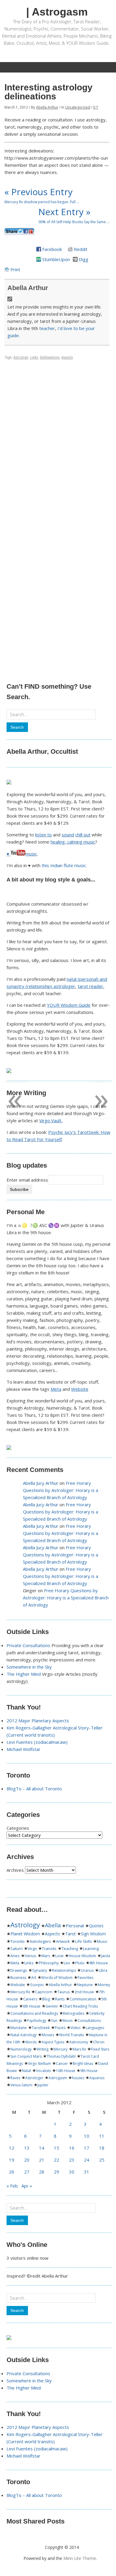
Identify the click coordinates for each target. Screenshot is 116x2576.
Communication (83, 1999)
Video (76, 2028)
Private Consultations (28, 1645)
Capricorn (44, 1992)
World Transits (72, 2035)
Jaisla (106, 1956)
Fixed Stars (100, 2049)
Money (104, 1985)
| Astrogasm (57, 12)
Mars (46, 1956)
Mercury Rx (20, 1992)
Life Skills (83, 1941)
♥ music (22, 854)
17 (87, 2148)
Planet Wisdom (25, 1934)
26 (12, 2172)
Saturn (17, 1948)
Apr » (27, 2186)
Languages (95, 2028)
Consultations (89, 2021)
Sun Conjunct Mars (26, 2056)
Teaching (70, 1948)
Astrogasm (58, 2078)
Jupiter (43, 2085)
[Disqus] (57, 438)
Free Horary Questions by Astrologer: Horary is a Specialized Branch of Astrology (61, 1490)
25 (102, 2160)
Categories (18, 1828)
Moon (68, 2021)
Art (34, 1978)
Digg (84, 259)
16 (72, 2148)
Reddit (81, 249)
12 (12, 2148)
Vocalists (43, 2071)
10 (87, 2136)
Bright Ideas (83, 2064)
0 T (96, 107)
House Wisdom (82, 1956)
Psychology (37, 2021)
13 (27, 2148)
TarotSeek (41, 2028)
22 (57, 2160)
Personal (75, 1926)
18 (102, 2148)
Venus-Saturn (21, 2085)
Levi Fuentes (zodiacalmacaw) (37, 1742)
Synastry (40, 1970)
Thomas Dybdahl (61, 2056)
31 (87, 2172)
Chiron (99, 2042)
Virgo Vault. (51, 1120)
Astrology (21, 357)
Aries (15, 1956)
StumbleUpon (56, 259)
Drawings (19, 1970)
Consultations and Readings (34, 2013)
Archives (15, 1870)
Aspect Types (53, 2042)
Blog (46, 1999)
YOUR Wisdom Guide (69, 1005)
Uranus (87, 1970)
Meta (56, 1389)
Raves (15, 2078)
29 (57, 2172)
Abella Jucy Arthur (41, 1483)
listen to (43, 835)
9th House (89, 2071)
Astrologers (40, 1941)
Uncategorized (78, 107)
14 (42, 2148)
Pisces (60, 2028)
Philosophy (49, 1963)
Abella (53, 1925)
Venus (30, 1956)
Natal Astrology (23, 2035)
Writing (43, 2049)
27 (27, 2172)
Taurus (64, 1992)
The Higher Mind (24, 1674)
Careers (30, 1999)
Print (15, 269)
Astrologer (34, 2078)
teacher (47, 328)
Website (80, 1389)
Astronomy (79, 2042)
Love (59, 1956)
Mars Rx (79, 2049)
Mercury (61, 2049)
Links (34, 357)
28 (42, 2172)
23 (72, 2160)
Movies (48, 2035)
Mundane (19, 2028)
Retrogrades (74, 2013)
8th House (99, 1963)
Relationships (64, 1970)
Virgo (32, 1948)
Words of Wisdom (57, 1978)
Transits (49, 1948)
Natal (26, 2071)
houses (78, 2078)
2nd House (84, 1992)
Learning (91, 1948)
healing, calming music (73, 842)
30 (72, 2172)
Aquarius (97, 2078)
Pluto (80, 1963)
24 (87, 2160)
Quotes (96, 1926)
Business (18, 1978)
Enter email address (27, 1180)
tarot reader (90, 986)
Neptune (85, 1985)
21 (42, 2160)
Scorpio (37, 1985)
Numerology (21, 2049)
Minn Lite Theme (80, 2558)
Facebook (52, 249)
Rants (60, 1999)
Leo (67, 1963)
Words (31, 2042)
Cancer (62, 2064)
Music (102, 1941)
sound (68, 835)
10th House (66, 2071)
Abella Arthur (47, 107)
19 (12, 2160)
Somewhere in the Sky (29, 1667)
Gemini (52, 2006)
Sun (54, 2021)
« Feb (12, 2186)
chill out (83, 835)
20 (27, 2160)
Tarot (70, 1934)
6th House (32, 2006)
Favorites (86, 1978)
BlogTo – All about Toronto (34, 1789)
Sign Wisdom (93, 1934)
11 (102, 2136)
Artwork (63, 1941)
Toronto (18, 1941)
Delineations (50, 357)
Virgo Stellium (39, 2064)
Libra (103, 1970)
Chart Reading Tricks (80, 2006)
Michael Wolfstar (23, 1749)
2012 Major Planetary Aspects (38, 1721)
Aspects (67, 357)
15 (57, 2148)
